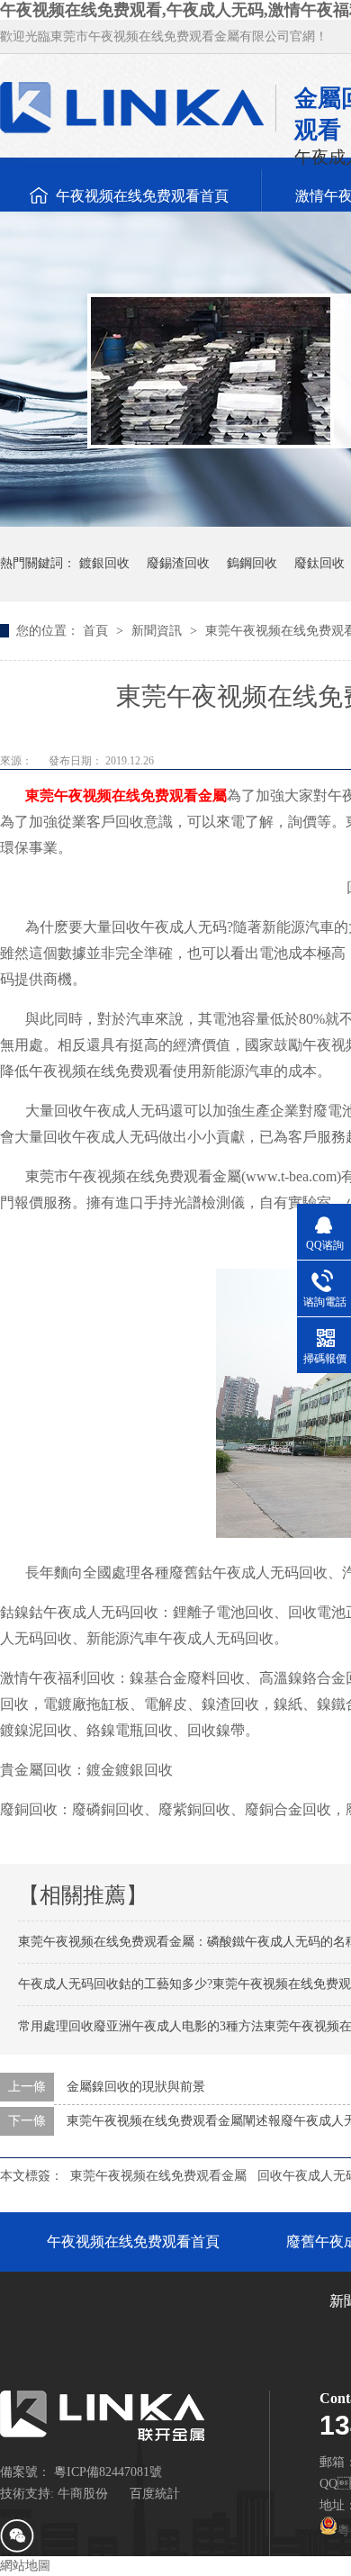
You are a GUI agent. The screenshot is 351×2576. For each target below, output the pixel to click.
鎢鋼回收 (252, 563)
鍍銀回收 (104, 563)
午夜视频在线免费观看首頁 (142, 196)
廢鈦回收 (319, 563)
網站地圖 (25, 2566)
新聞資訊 (158, 631)
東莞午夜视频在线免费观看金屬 (126, 795)
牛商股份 (83, 2494)
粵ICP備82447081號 (108, 2472)
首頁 (97, 631)
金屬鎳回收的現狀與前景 (136, 2087)
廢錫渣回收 (178, 563)
